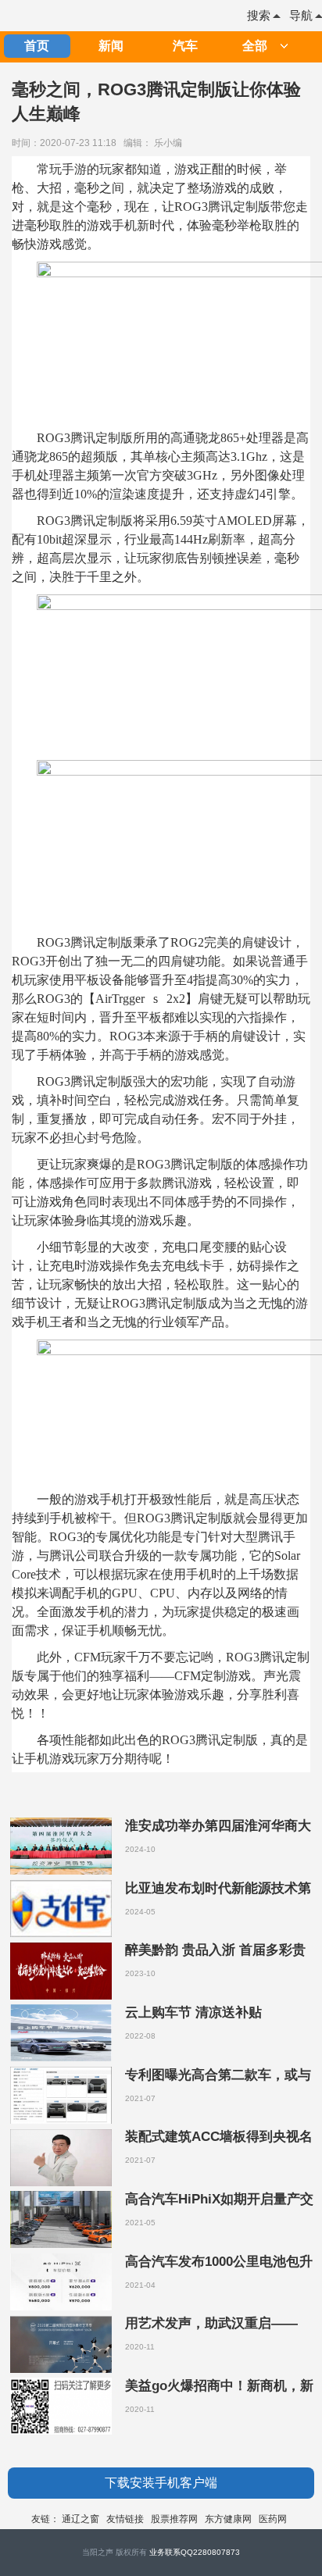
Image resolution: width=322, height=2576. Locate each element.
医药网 (273, 2519)
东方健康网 (228, 2519)
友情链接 (125, 2519)
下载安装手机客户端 (161, 2483)
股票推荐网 (174, 2519)
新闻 (111, 46)
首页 (37, 46)
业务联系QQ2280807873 (195, 2552)
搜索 (259, 15)
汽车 (185, 46)
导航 (301, 15)
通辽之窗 (80, 2519)
